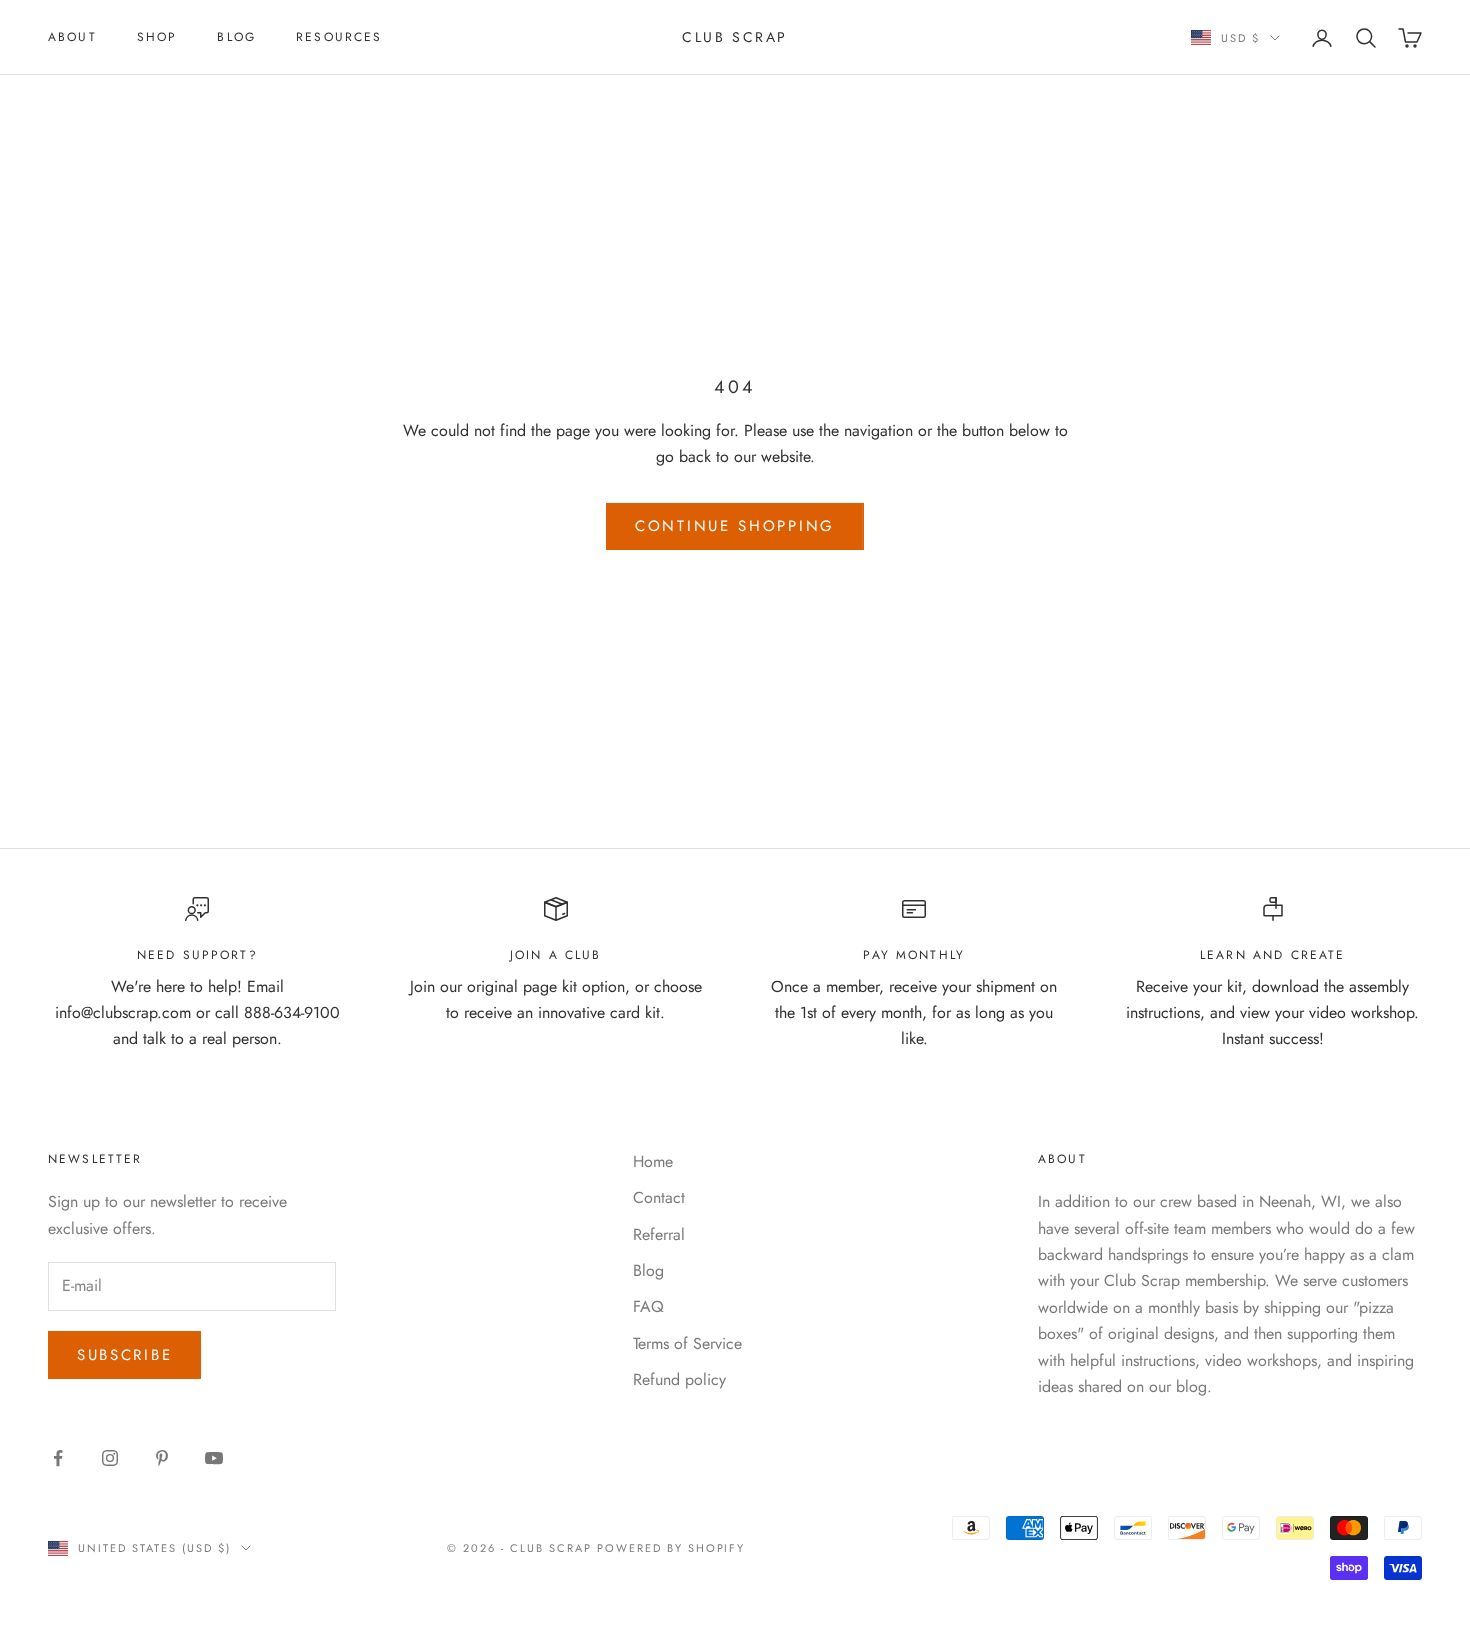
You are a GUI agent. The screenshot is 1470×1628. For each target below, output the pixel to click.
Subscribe (124, 1355)
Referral (659, 1234)
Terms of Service (687, 1343)
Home (653, 1161)
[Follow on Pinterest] (162, 1458)
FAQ (648, 1306)
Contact (659, 1197)
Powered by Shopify (671, 1548)
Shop (157, 37)
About (72, 37)
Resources (339, 37)
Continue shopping (735, 526)
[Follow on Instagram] (110, 1458)
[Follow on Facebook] (58, 1458)
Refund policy (679, 1379)
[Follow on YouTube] (214, 1458)
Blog (236, 37)
